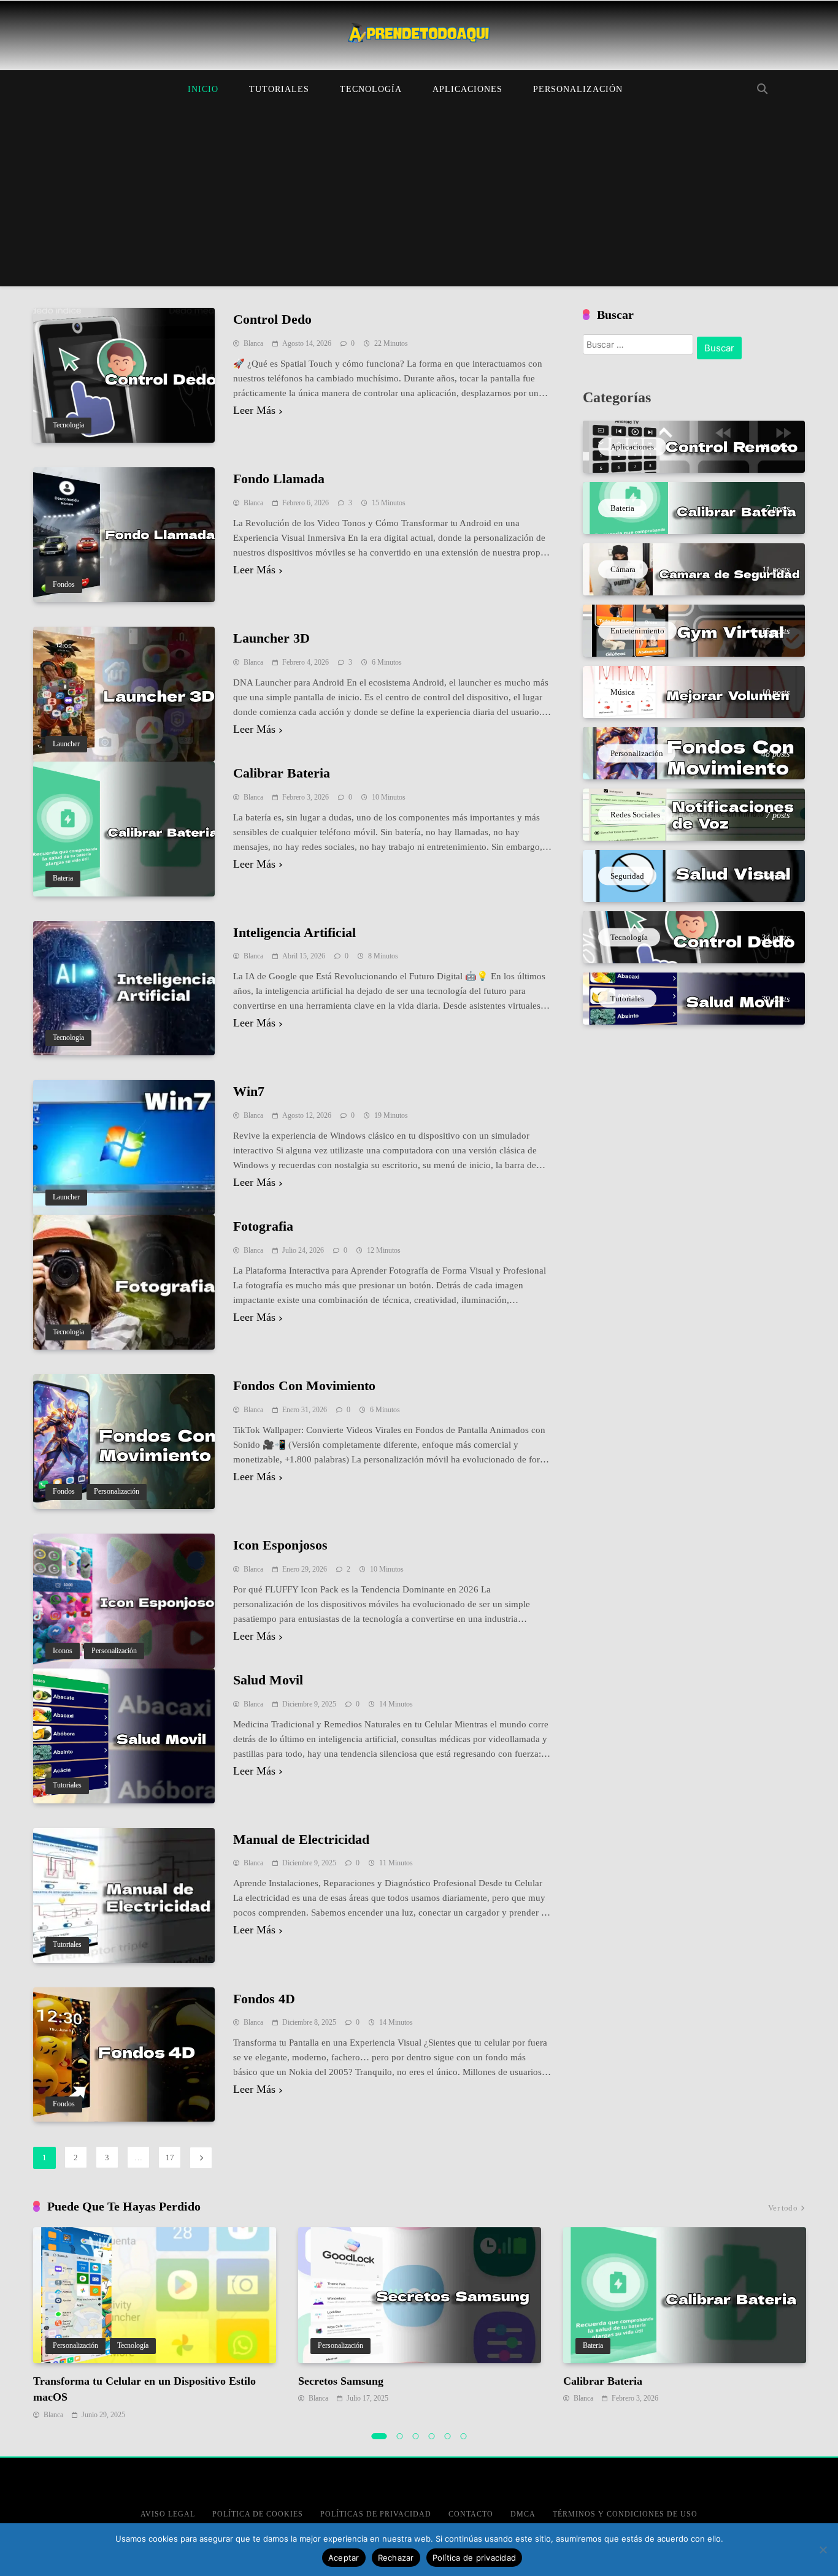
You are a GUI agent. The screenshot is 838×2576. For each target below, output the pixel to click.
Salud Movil (268, 1680)
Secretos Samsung (341, 2381)
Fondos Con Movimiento (304, 1385)
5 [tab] (448, 2436)
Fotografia (263, 1226)
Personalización (578, 89)
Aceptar (344, 2558)
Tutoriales (279, 89)
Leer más (254, 411)
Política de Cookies (258, 2514)
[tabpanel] (155, 2324)
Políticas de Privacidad (376, 2514)
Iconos (63, 1651)
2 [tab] (400, 2436)
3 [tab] (416, 2436)
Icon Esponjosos (280, 1545)
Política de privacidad (475, 2558)
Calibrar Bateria (282, 773)
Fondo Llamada (279, 479)
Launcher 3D (271, 638)
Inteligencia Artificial (294, 932)
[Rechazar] (823, 2550)
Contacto (471, 2514)
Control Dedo (272, 319)
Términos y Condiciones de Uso (625, 2514)
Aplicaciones (467, 89)
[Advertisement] (419, 201)
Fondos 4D (264, 1999)
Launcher (66, 744)
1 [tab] (379, 2436)
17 (170, 2157)
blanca (253, 343)
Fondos (64, 585)
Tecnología (371, 89)
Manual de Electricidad (301, 1839)
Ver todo (783, 2208)
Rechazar (396, 2558)
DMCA (523, 2514)
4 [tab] (432, 2436)
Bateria (63, 878)
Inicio (203, 89)
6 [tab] (464, 2436)
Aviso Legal (168, 2514)
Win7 (249, 1091)
